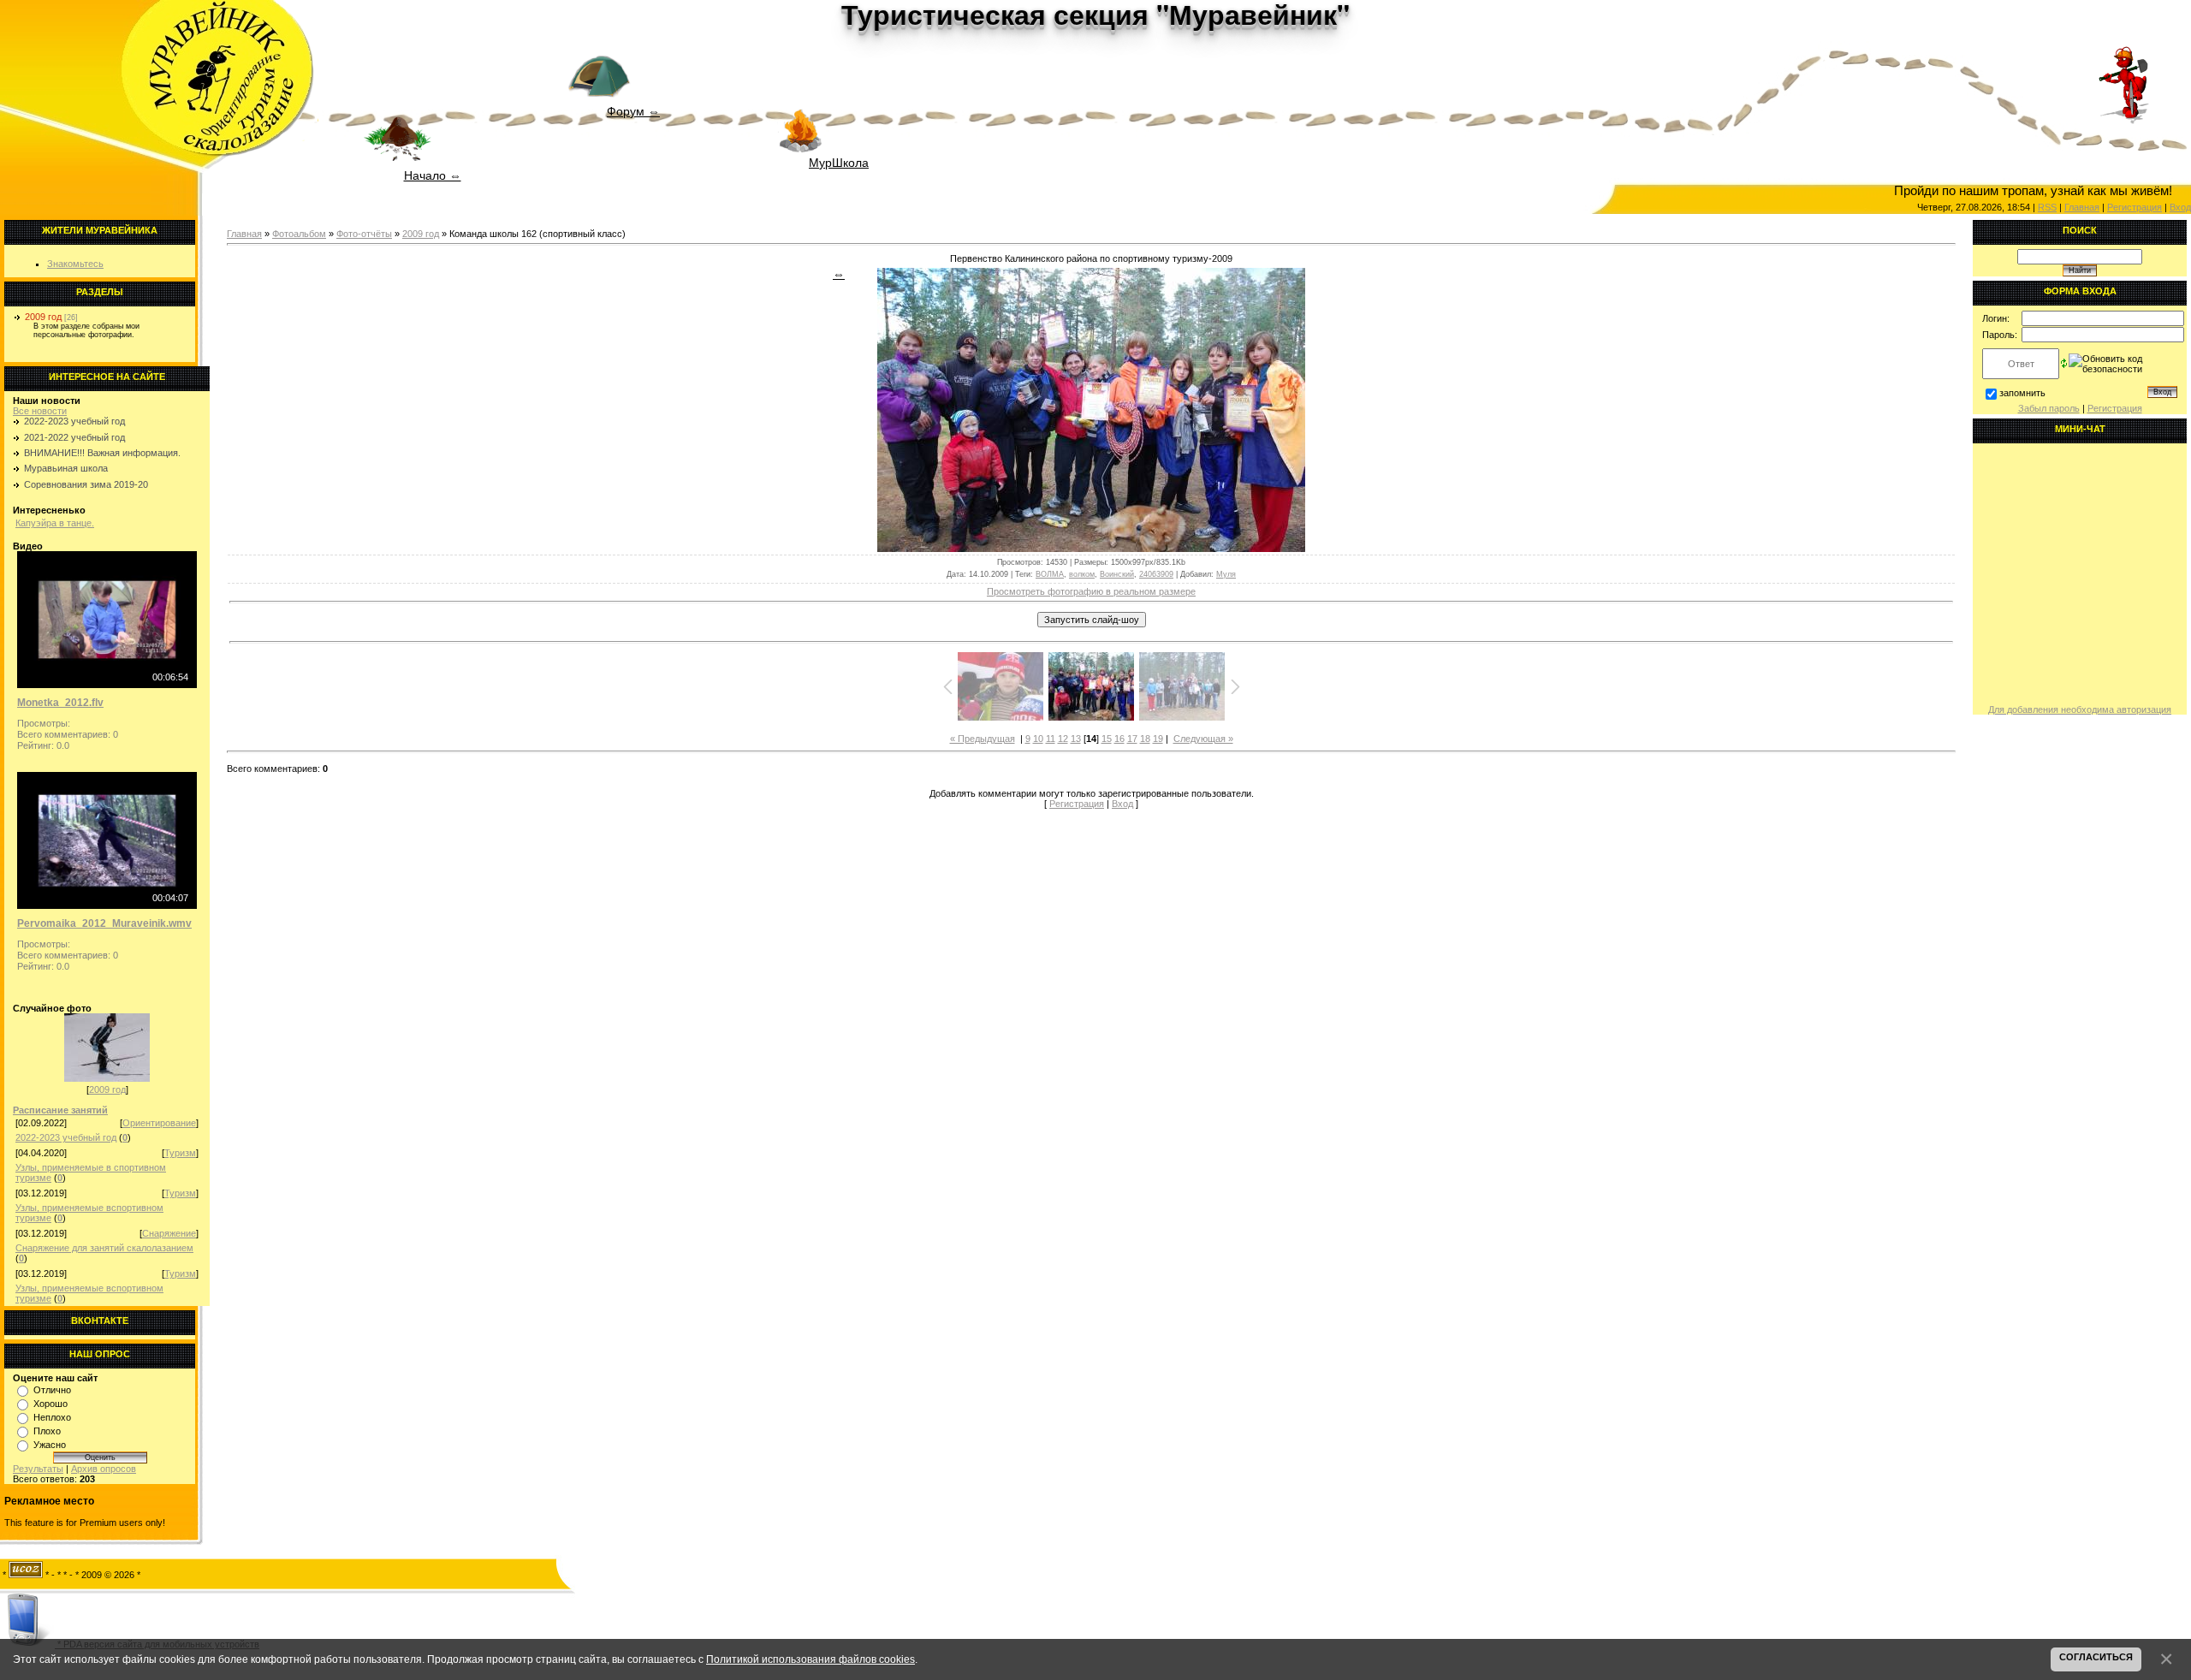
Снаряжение (169, 1233)
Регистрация (1077, 804)
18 (1145, 739)
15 (1107, 739)
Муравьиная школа (66, 468)
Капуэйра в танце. (55, 523)
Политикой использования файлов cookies (810, 1659)
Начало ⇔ (433, 175)
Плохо (47, 1431)
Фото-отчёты (364, 234)
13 (1076, 739)
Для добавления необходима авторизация (2080, 709)
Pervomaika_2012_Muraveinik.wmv (104, 923)
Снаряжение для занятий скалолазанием (104, 1248)
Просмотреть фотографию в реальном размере (1091, 591)
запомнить (2022, 393)
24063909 (1156, 574)
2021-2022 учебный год (74, 437)
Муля (1226, 574)
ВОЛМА (1050, 574)
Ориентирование (159, 1123)
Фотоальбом (299, 234)
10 (1038, 739)
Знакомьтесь (75, 264)
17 (1132, 739)
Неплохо (52, 1417)
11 (1051, 739)
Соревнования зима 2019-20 (86, 484)
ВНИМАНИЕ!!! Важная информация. (102, 453)
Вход (2180, 207)
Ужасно (50, 1445)
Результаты (38, 1469)
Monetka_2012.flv (60, 703)
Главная (244, 234)
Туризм (180, 1153)
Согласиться (2096, 1657)
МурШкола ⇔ (839, 164)
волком (1082, 574)
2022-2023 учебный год (74, 421)
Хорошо (50, 1404)
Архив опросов (104, 1469)
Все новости (40, 411)
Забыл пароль (2049, 408)
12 (1063, 739)
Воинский (1117, 574)
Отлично (52, 1390)
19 (1158, 739)
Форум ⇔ (633, 110)
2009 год (43, 317)
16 (1119, 739)
